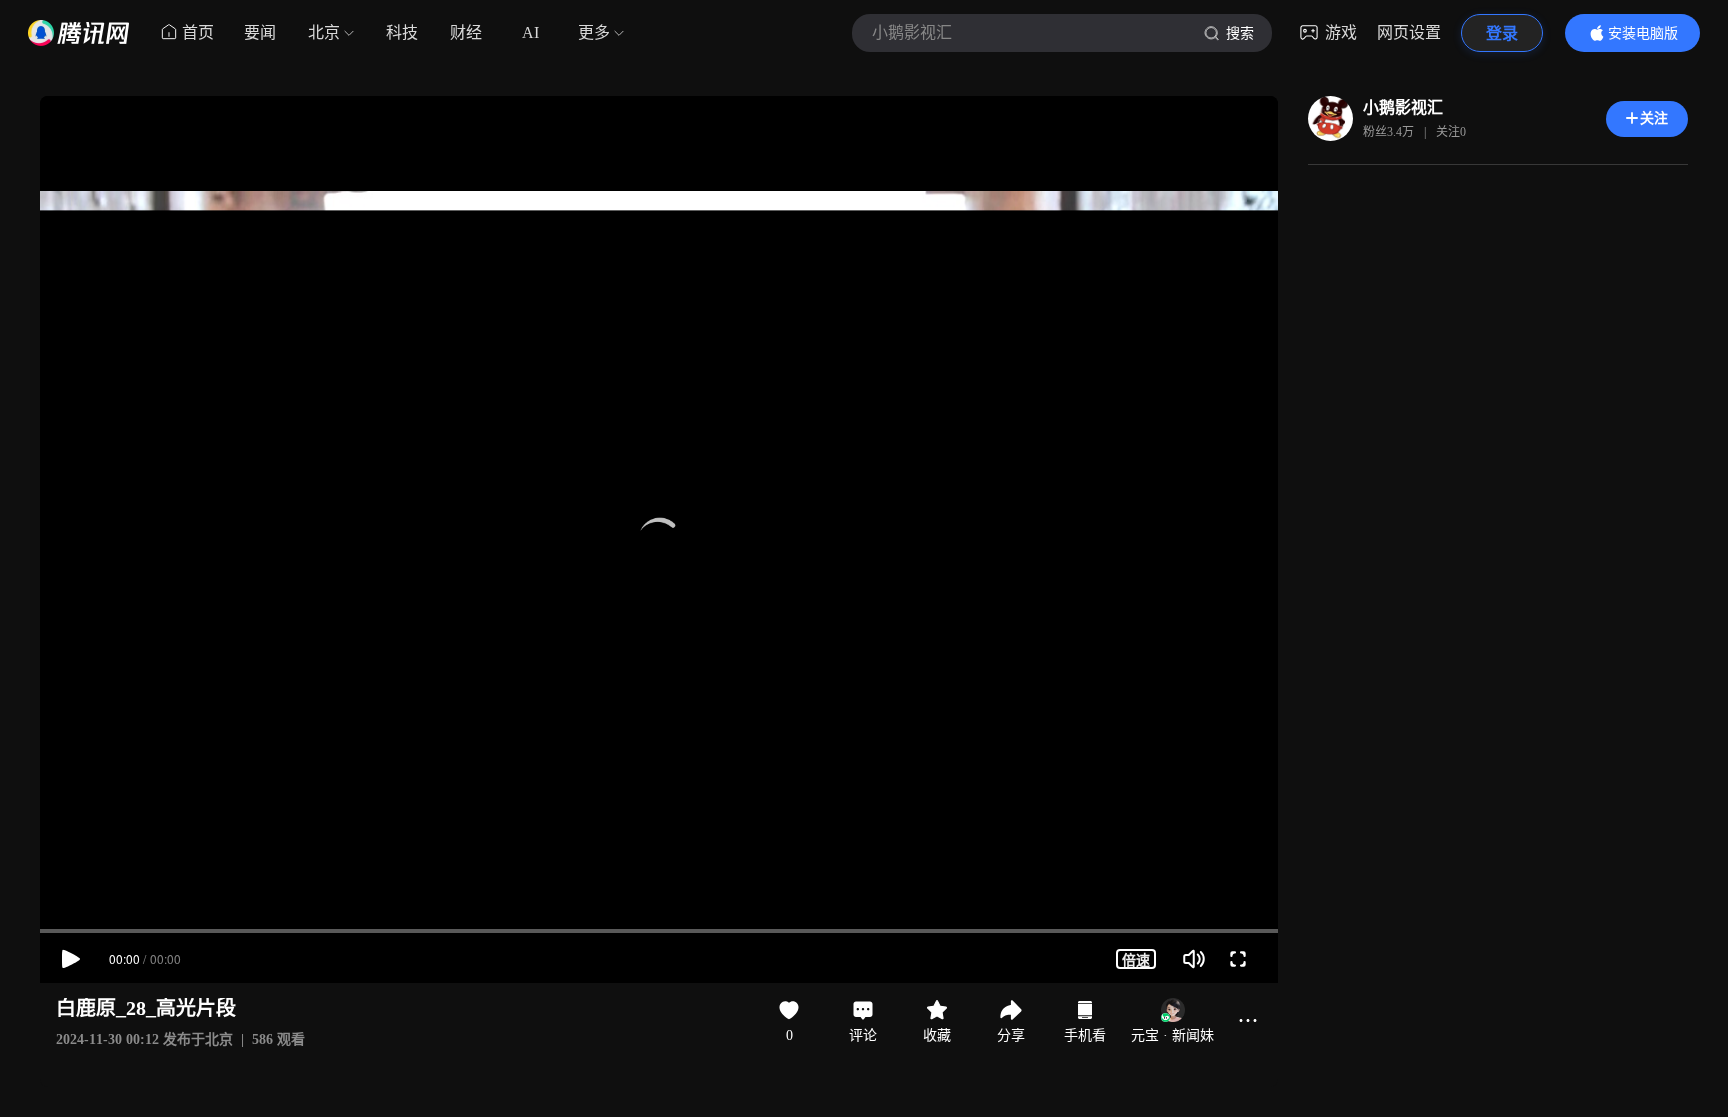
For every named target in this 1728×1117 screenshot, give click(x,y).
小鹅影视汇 (1403, 107)
